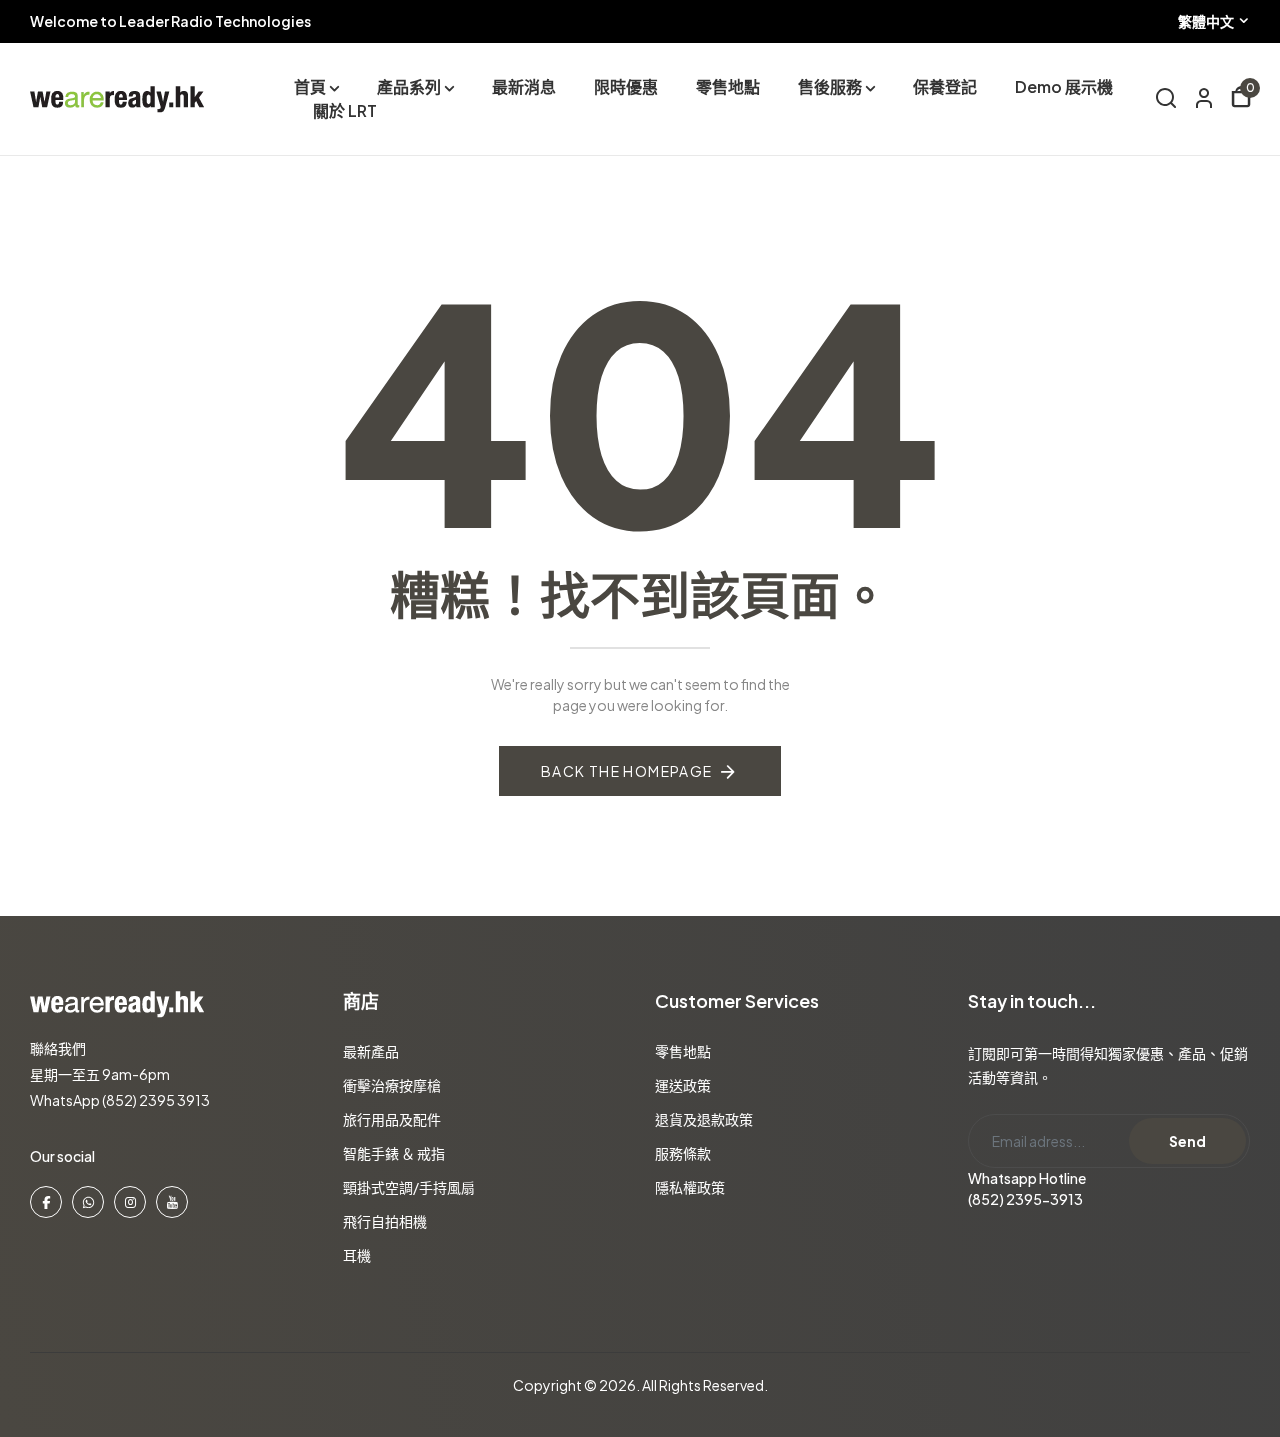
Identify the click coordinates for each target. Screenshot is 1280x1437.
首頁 (310, 86)
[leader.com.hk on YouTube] (172, 1202)
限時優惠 (626, 86)
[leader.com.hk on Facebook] (46, 1202)
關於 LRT (345, 110)
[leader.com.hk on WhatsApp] (88, 1202)
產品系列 (409, 86)
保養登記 (945, 86)
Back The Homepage (627, 771)
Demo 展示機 (1064, 86)
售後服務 (830, 86)
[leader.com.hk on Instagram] (130, 1202)
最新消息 (524, 86)
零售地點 (728, 86)
